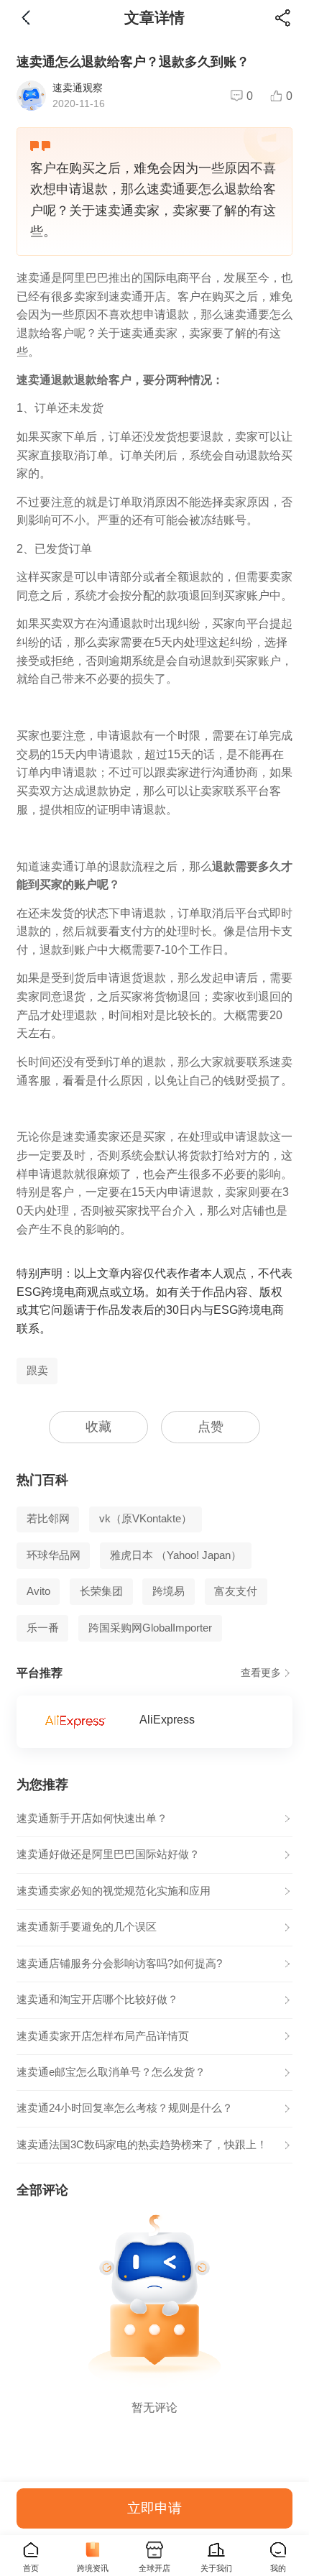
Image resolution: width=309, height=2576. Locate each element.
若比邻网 (48, 1519)
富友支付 (236, 1591)
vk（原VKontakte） (146, 1519)
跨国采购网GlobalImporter (150, 1628)
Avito (38, 1591)
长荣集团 (101, 1591)
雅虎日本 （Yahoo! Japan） (176, 1555)
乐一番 (43, 1628)
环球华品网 (54, 1555)
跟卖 (37, 1371)
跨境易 (169, 1591)
